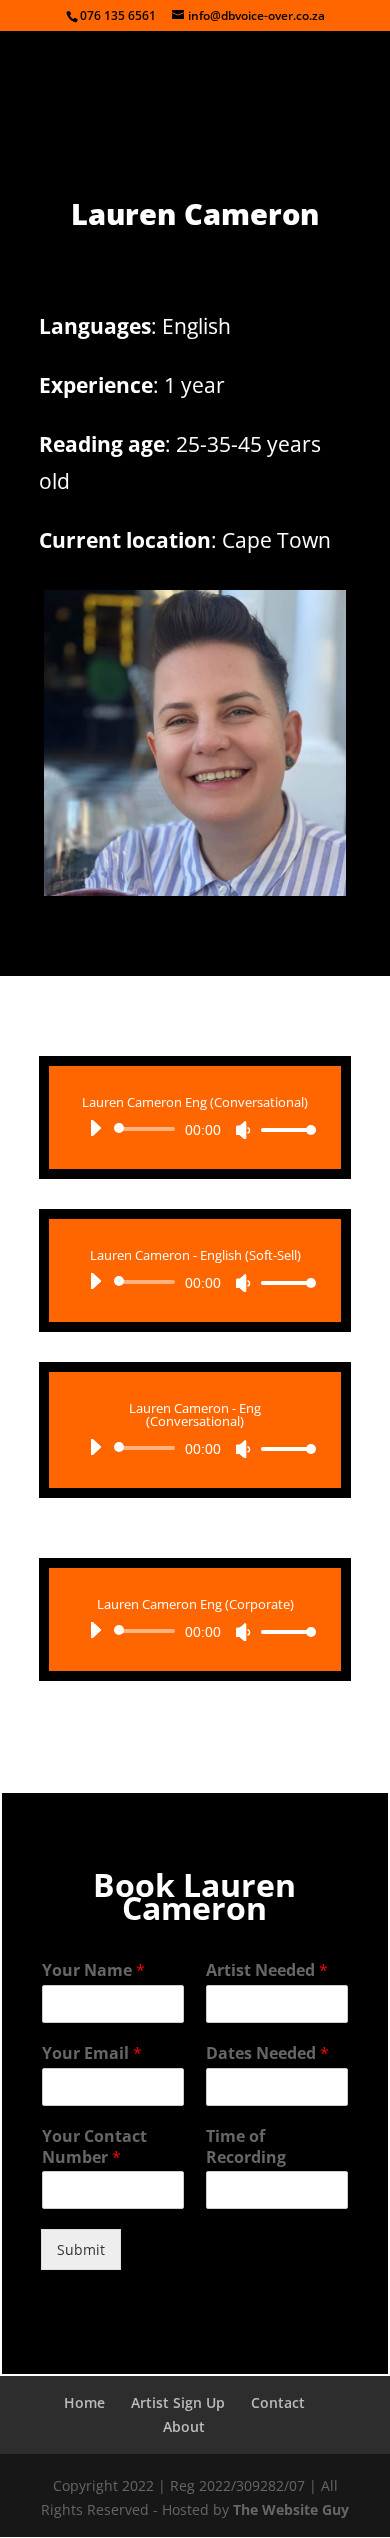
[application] (195, 1129)
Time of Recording (246, 2147)
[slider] (283, 1129)
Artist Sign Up (178, 2402)
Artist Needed (267, 1970)
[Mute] (243, 1130)
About (184, 2426)
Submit (81, 2249)
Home (84, 2402)
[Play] (95, 1128)
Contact (278, 2402)
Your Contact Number (94, 2147)
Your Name (93, 1970)
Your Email (92, 2053)
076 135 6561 (118, 15)
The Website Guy (291, 2509)
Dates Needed (267, 2053)
